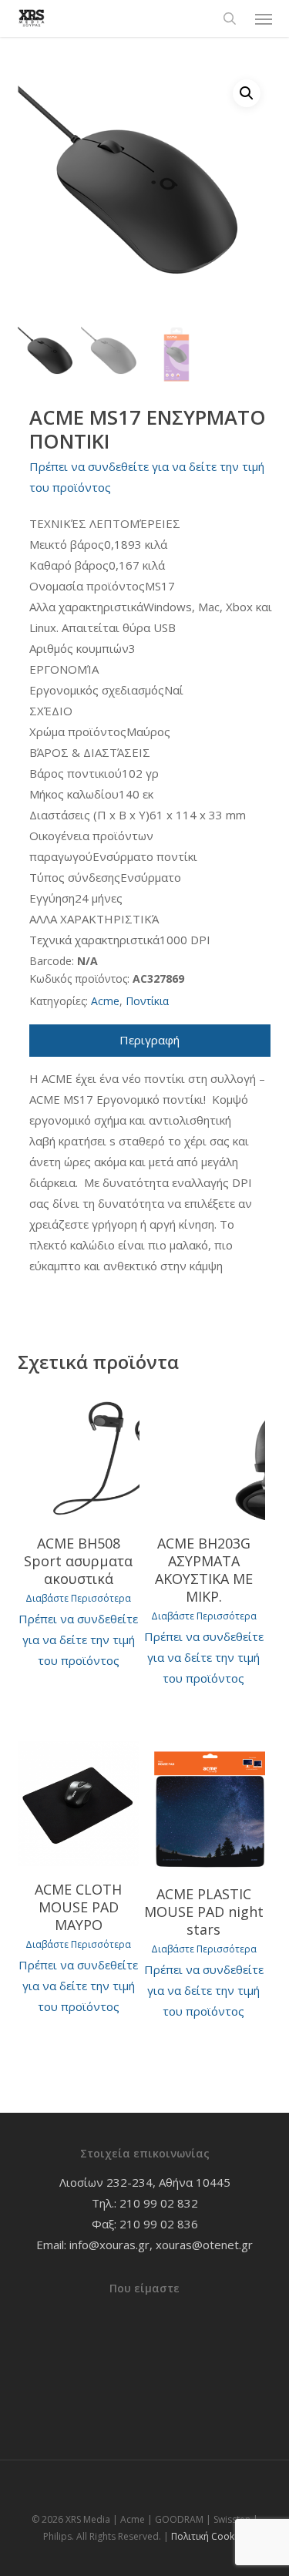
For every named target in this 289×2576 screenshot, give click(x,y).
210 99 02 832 (159, 2203)
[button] (264, 18)
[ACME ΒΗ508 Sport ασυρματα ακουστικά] (79, 1456)
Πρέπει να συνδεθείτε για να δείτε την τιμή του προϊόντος (78, 1639)
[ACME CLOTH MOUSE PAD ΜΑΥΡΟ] (79, 1804)
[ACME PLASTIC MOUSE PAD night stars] (203, 1806)
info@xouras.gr (109, 2245)
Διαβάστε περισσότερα (78, 1599)
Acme (105, 1001)
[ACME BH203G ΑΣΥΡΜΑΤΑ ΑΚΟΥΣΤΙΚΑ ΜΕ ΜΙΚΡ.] (203, 1456)
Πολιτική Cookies (209, 2536)
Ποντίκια (147, 1001)
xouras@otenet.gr (204, 2245)
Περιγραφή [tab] (150, 1040)
